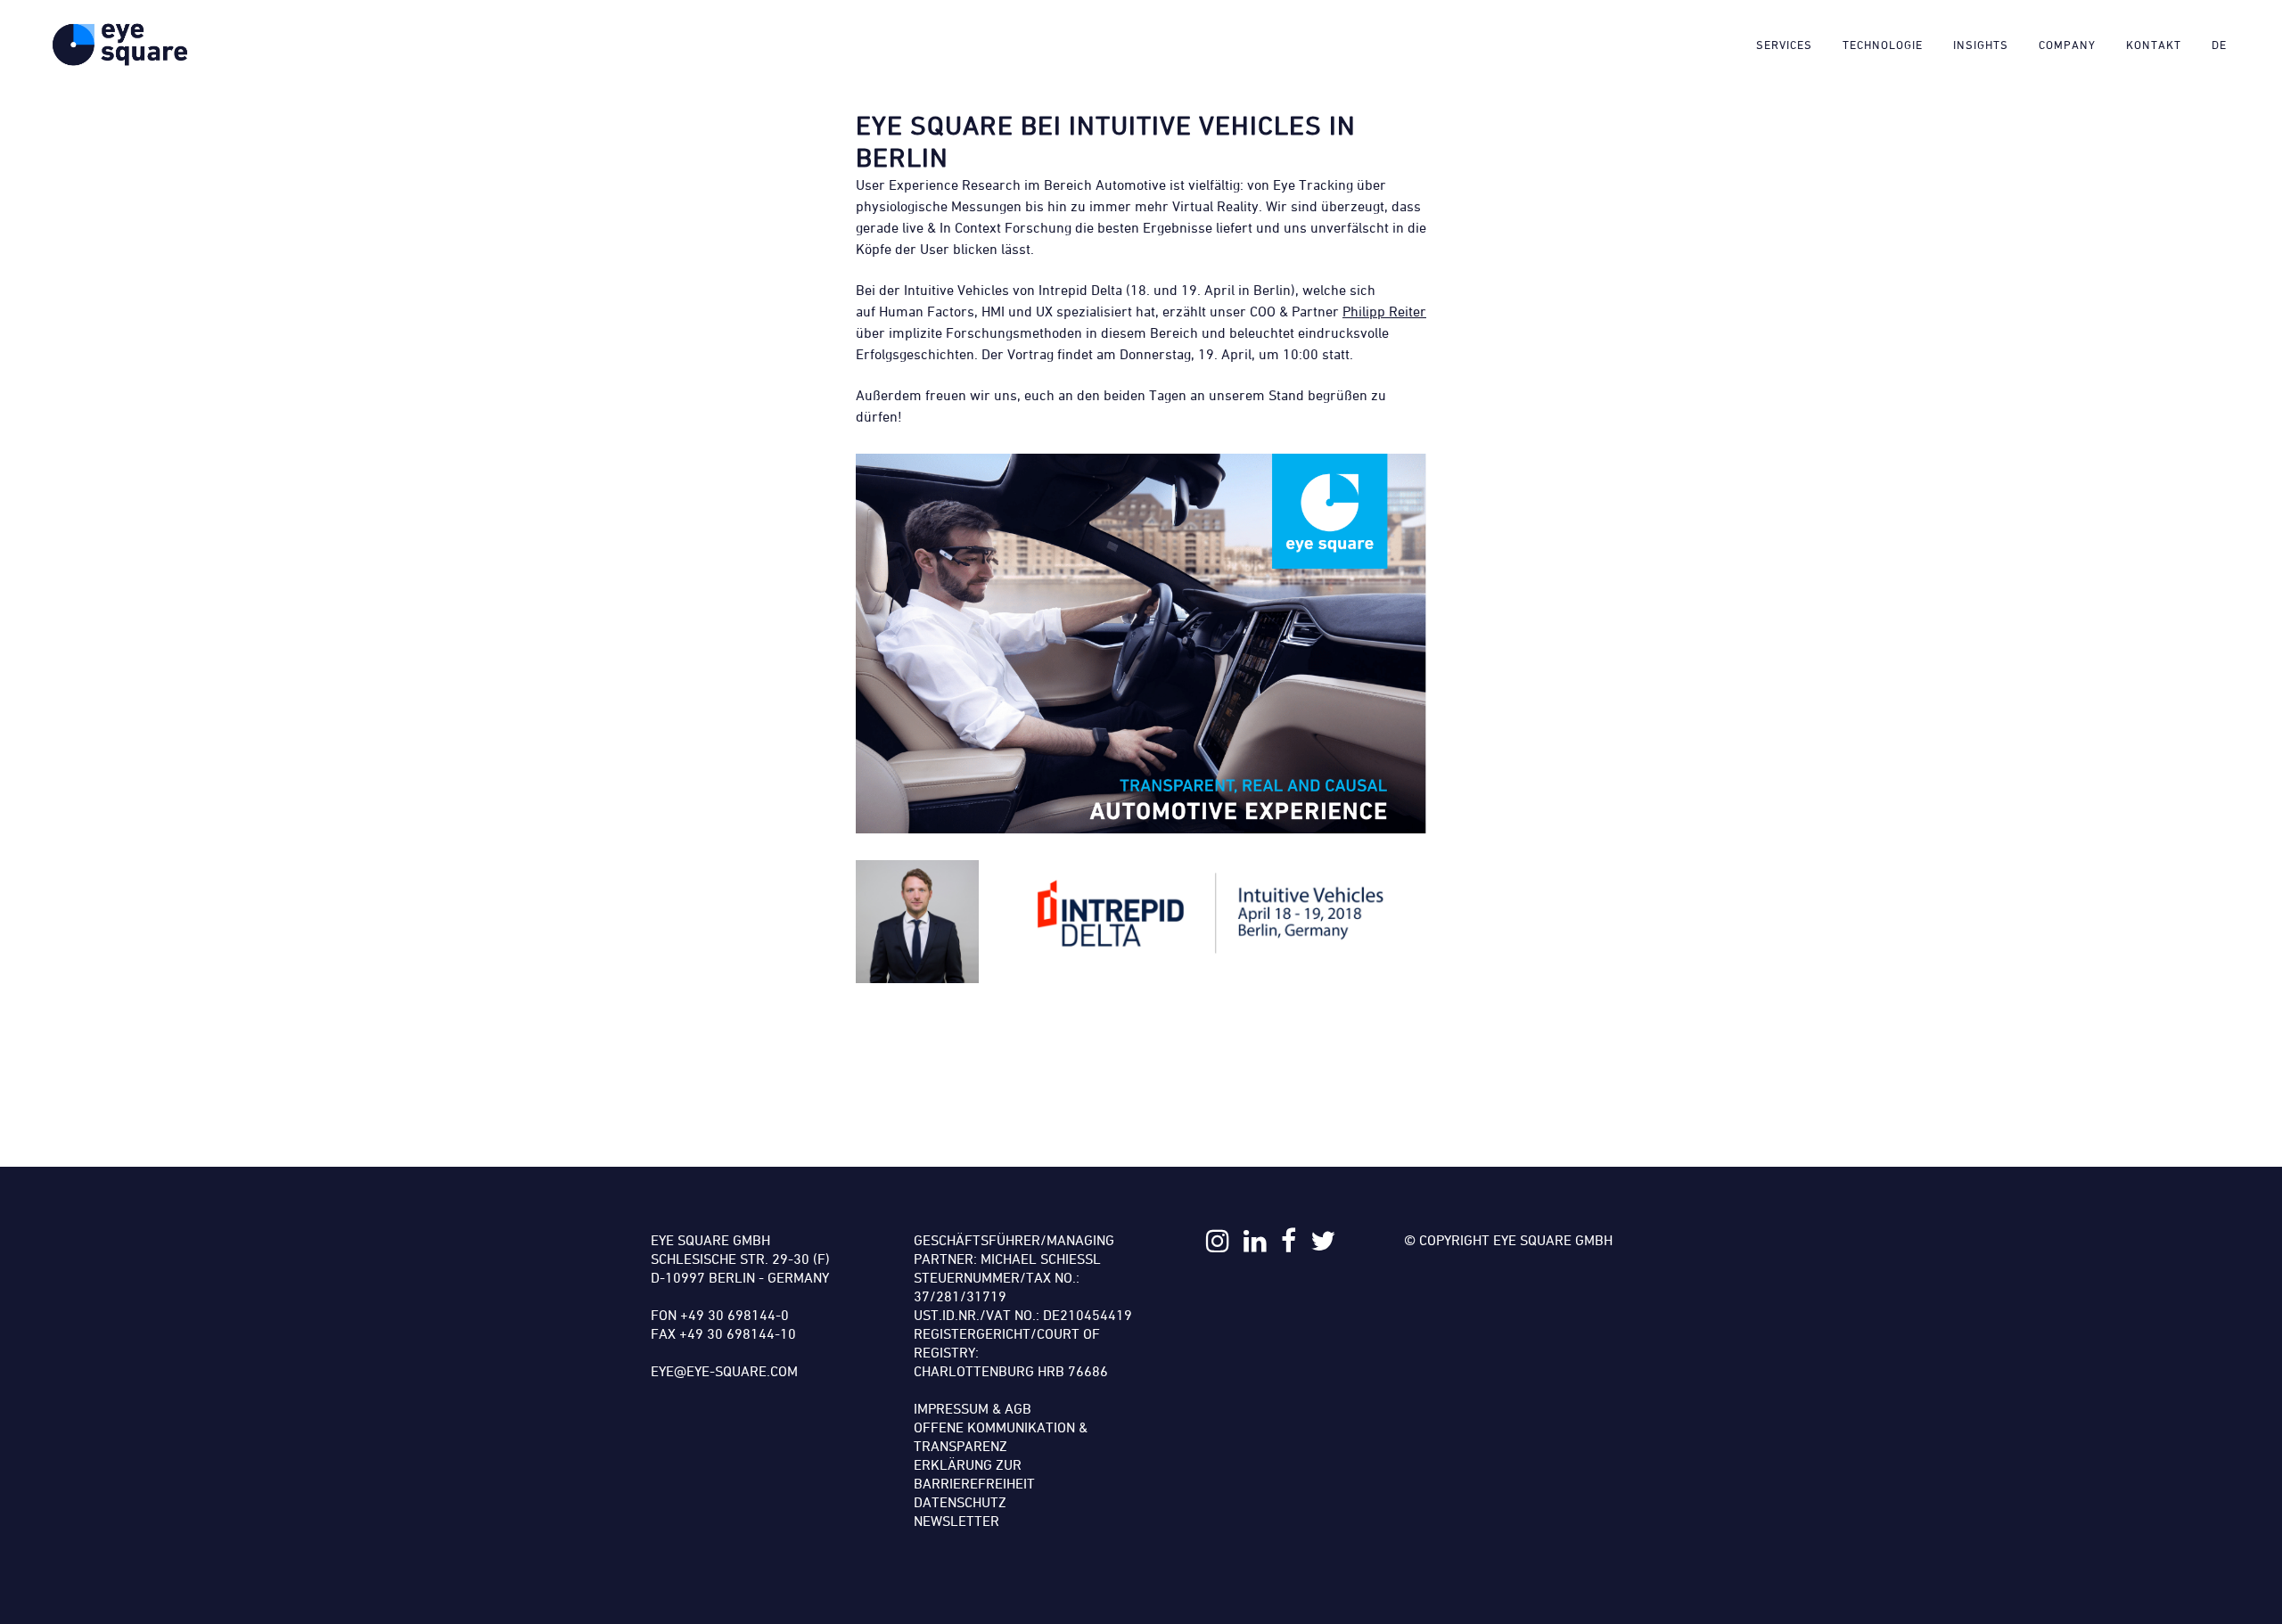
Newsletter (956, 1521)
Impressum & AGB (973, 1408)
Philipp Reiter (1384, 311)
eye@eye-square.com (724, 1371)
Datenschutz (960, 1502)
